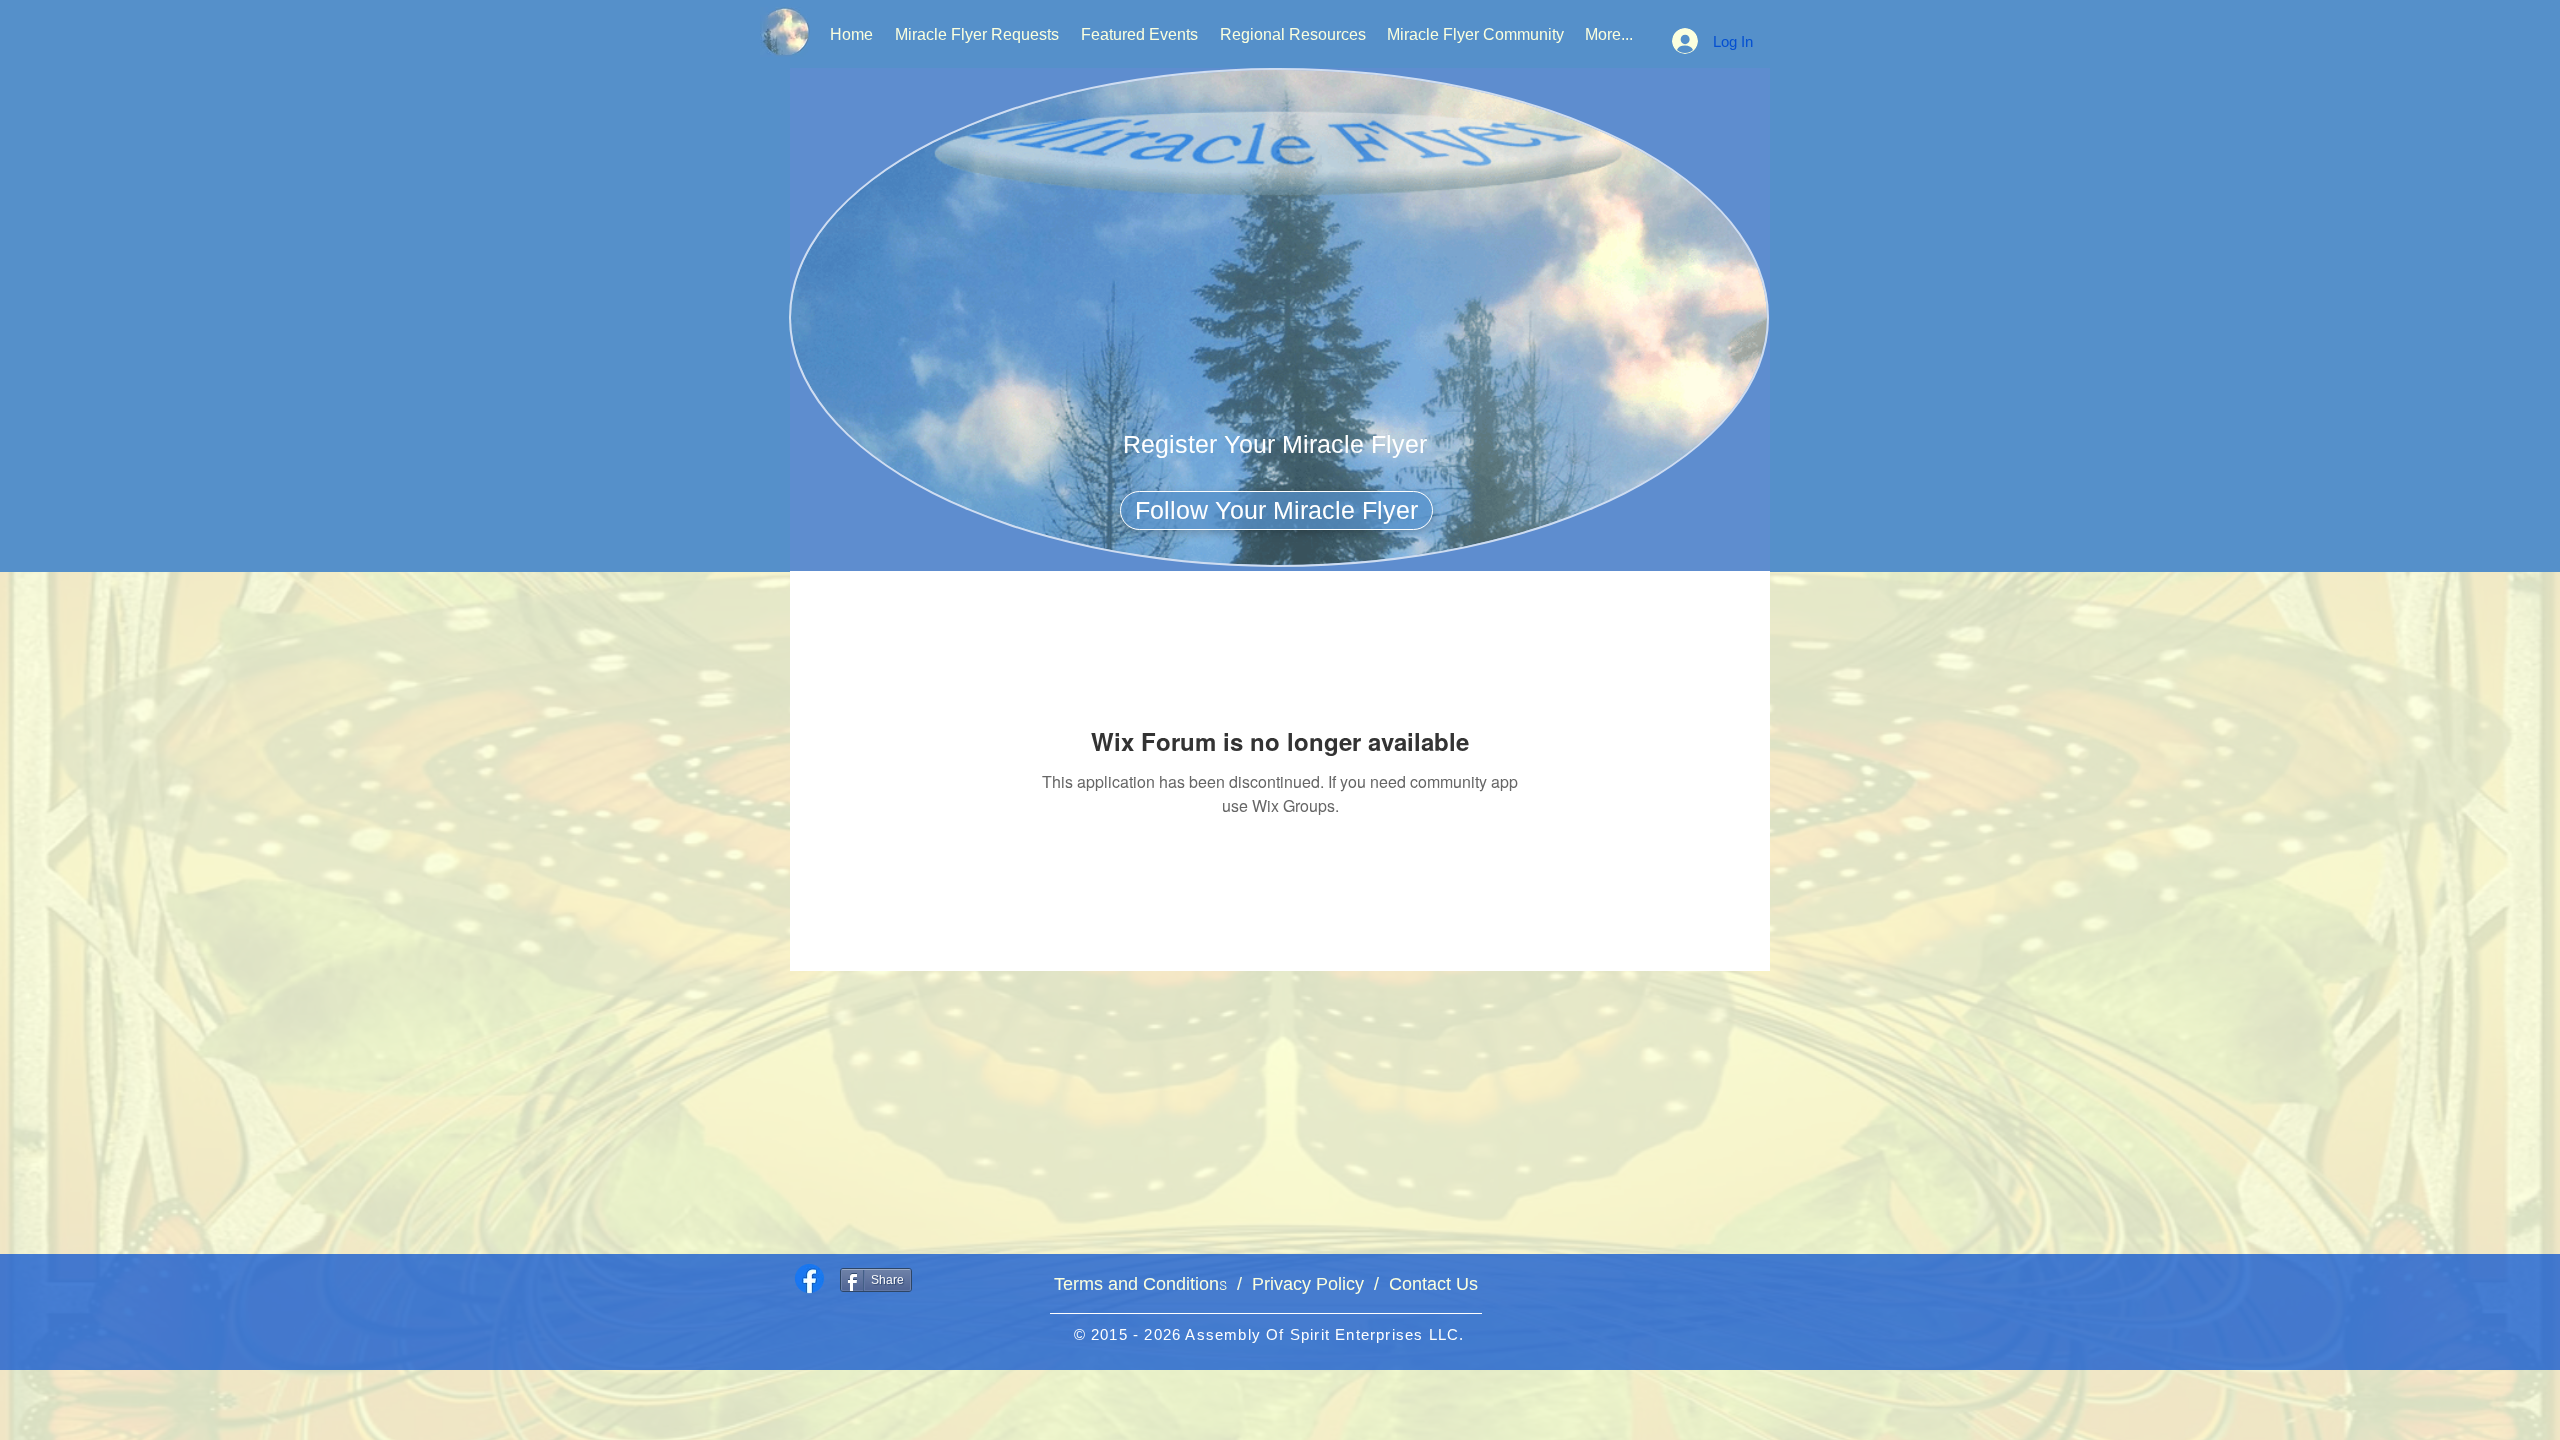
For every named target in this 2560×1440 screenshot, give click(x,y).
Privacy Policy (1308, 1284)
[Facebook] (809, 1278)
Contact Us (1428, 1284)
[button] (1275, 444)
